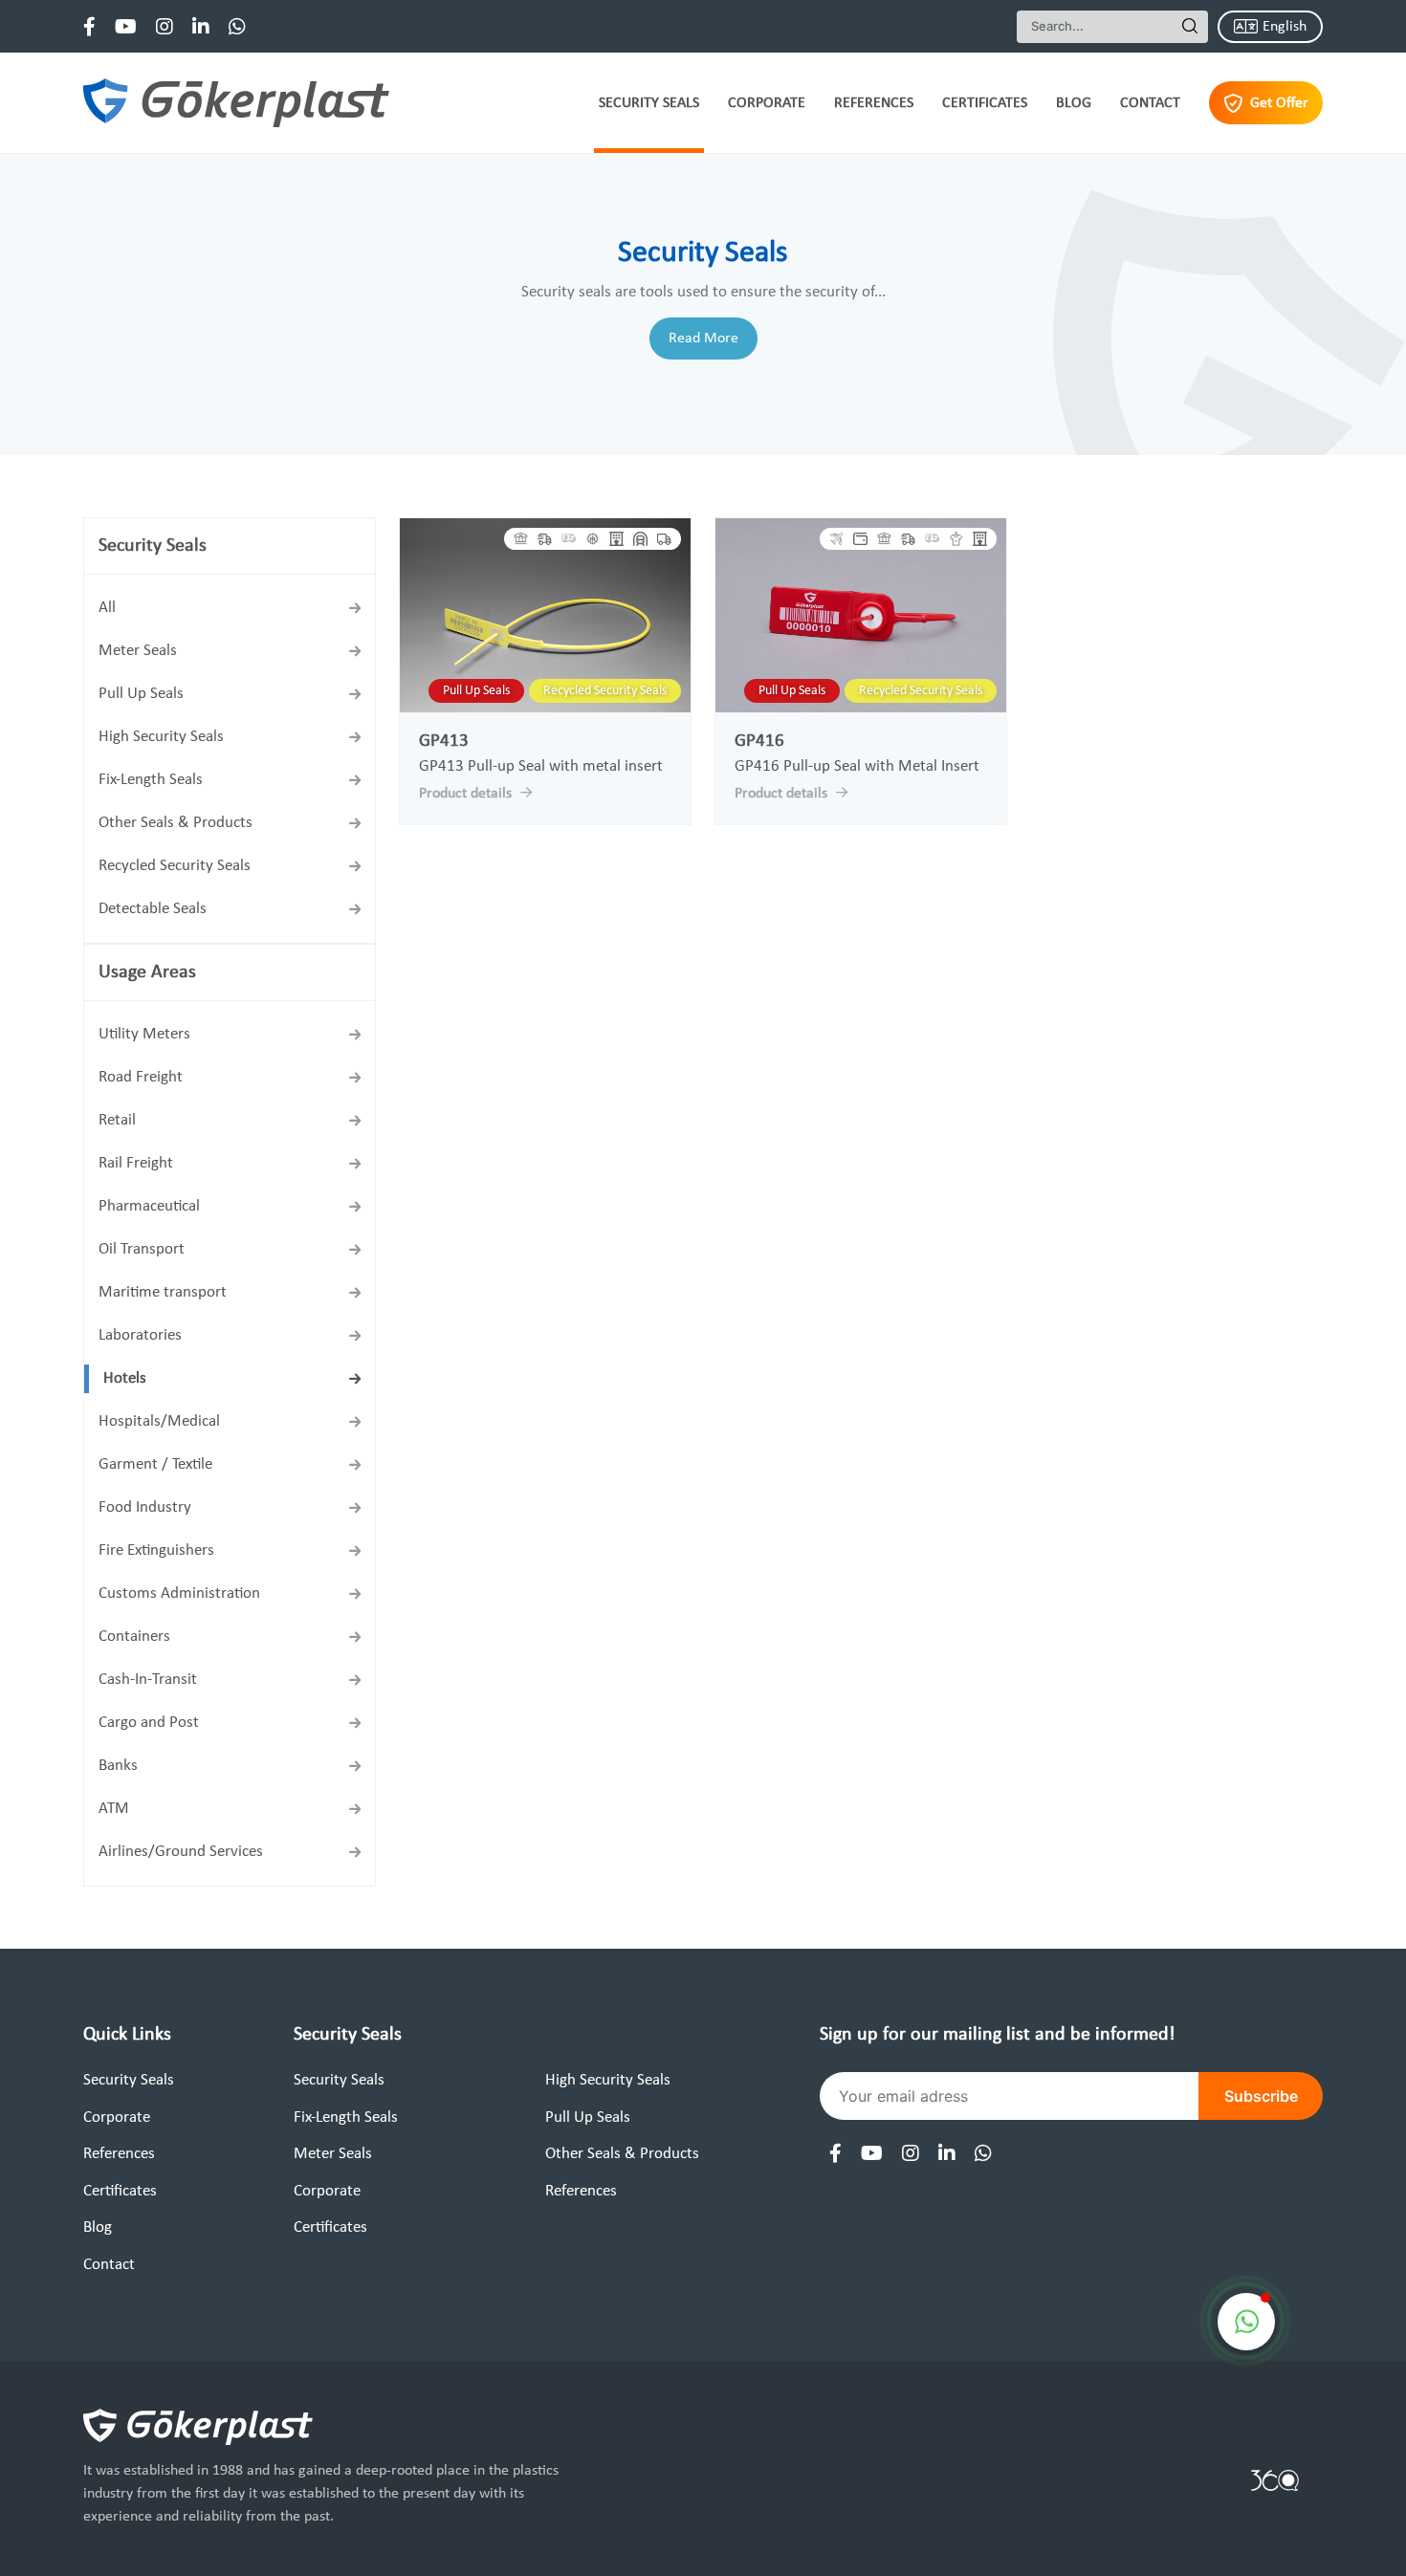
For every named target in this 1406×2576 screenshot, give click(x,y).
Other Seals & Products (176, 823)
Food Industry (145, 1507)
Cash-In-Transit (148, 1680)
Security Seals (649, 103)
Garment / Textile (155, 1464)
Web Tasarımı (1275, 2480)
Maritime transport (163, 1292)
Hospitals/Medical (159, 1421)
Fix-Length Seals (151, 780)
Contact (1150, 103)
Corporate (767, 103)
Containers (134, 1637)
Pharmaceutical (149, 1206)
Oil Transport (142, 1249)
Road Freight (141, 1077)
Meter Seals (138, 651)
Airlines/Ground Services (181, 1852)
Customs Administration (179, 1594)
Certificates (985, 103)
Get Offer (1279, 103)
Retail (117, 1120)
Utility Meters (144, 1034)
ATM (114, 1809)
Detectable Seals (153, 909)
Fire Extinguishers (156, 1550)
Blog (1074, 103)
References (874, 103)
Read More (703, 338)
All (107, 608)
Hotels (125, 1378)
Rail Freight (136, 1163)
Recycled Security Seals (175, 866)
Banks (118, 1766)
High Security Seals (161, 737)
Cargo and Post (149, 1723)
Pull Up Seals (141, 694)
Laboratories (140, 1335)
